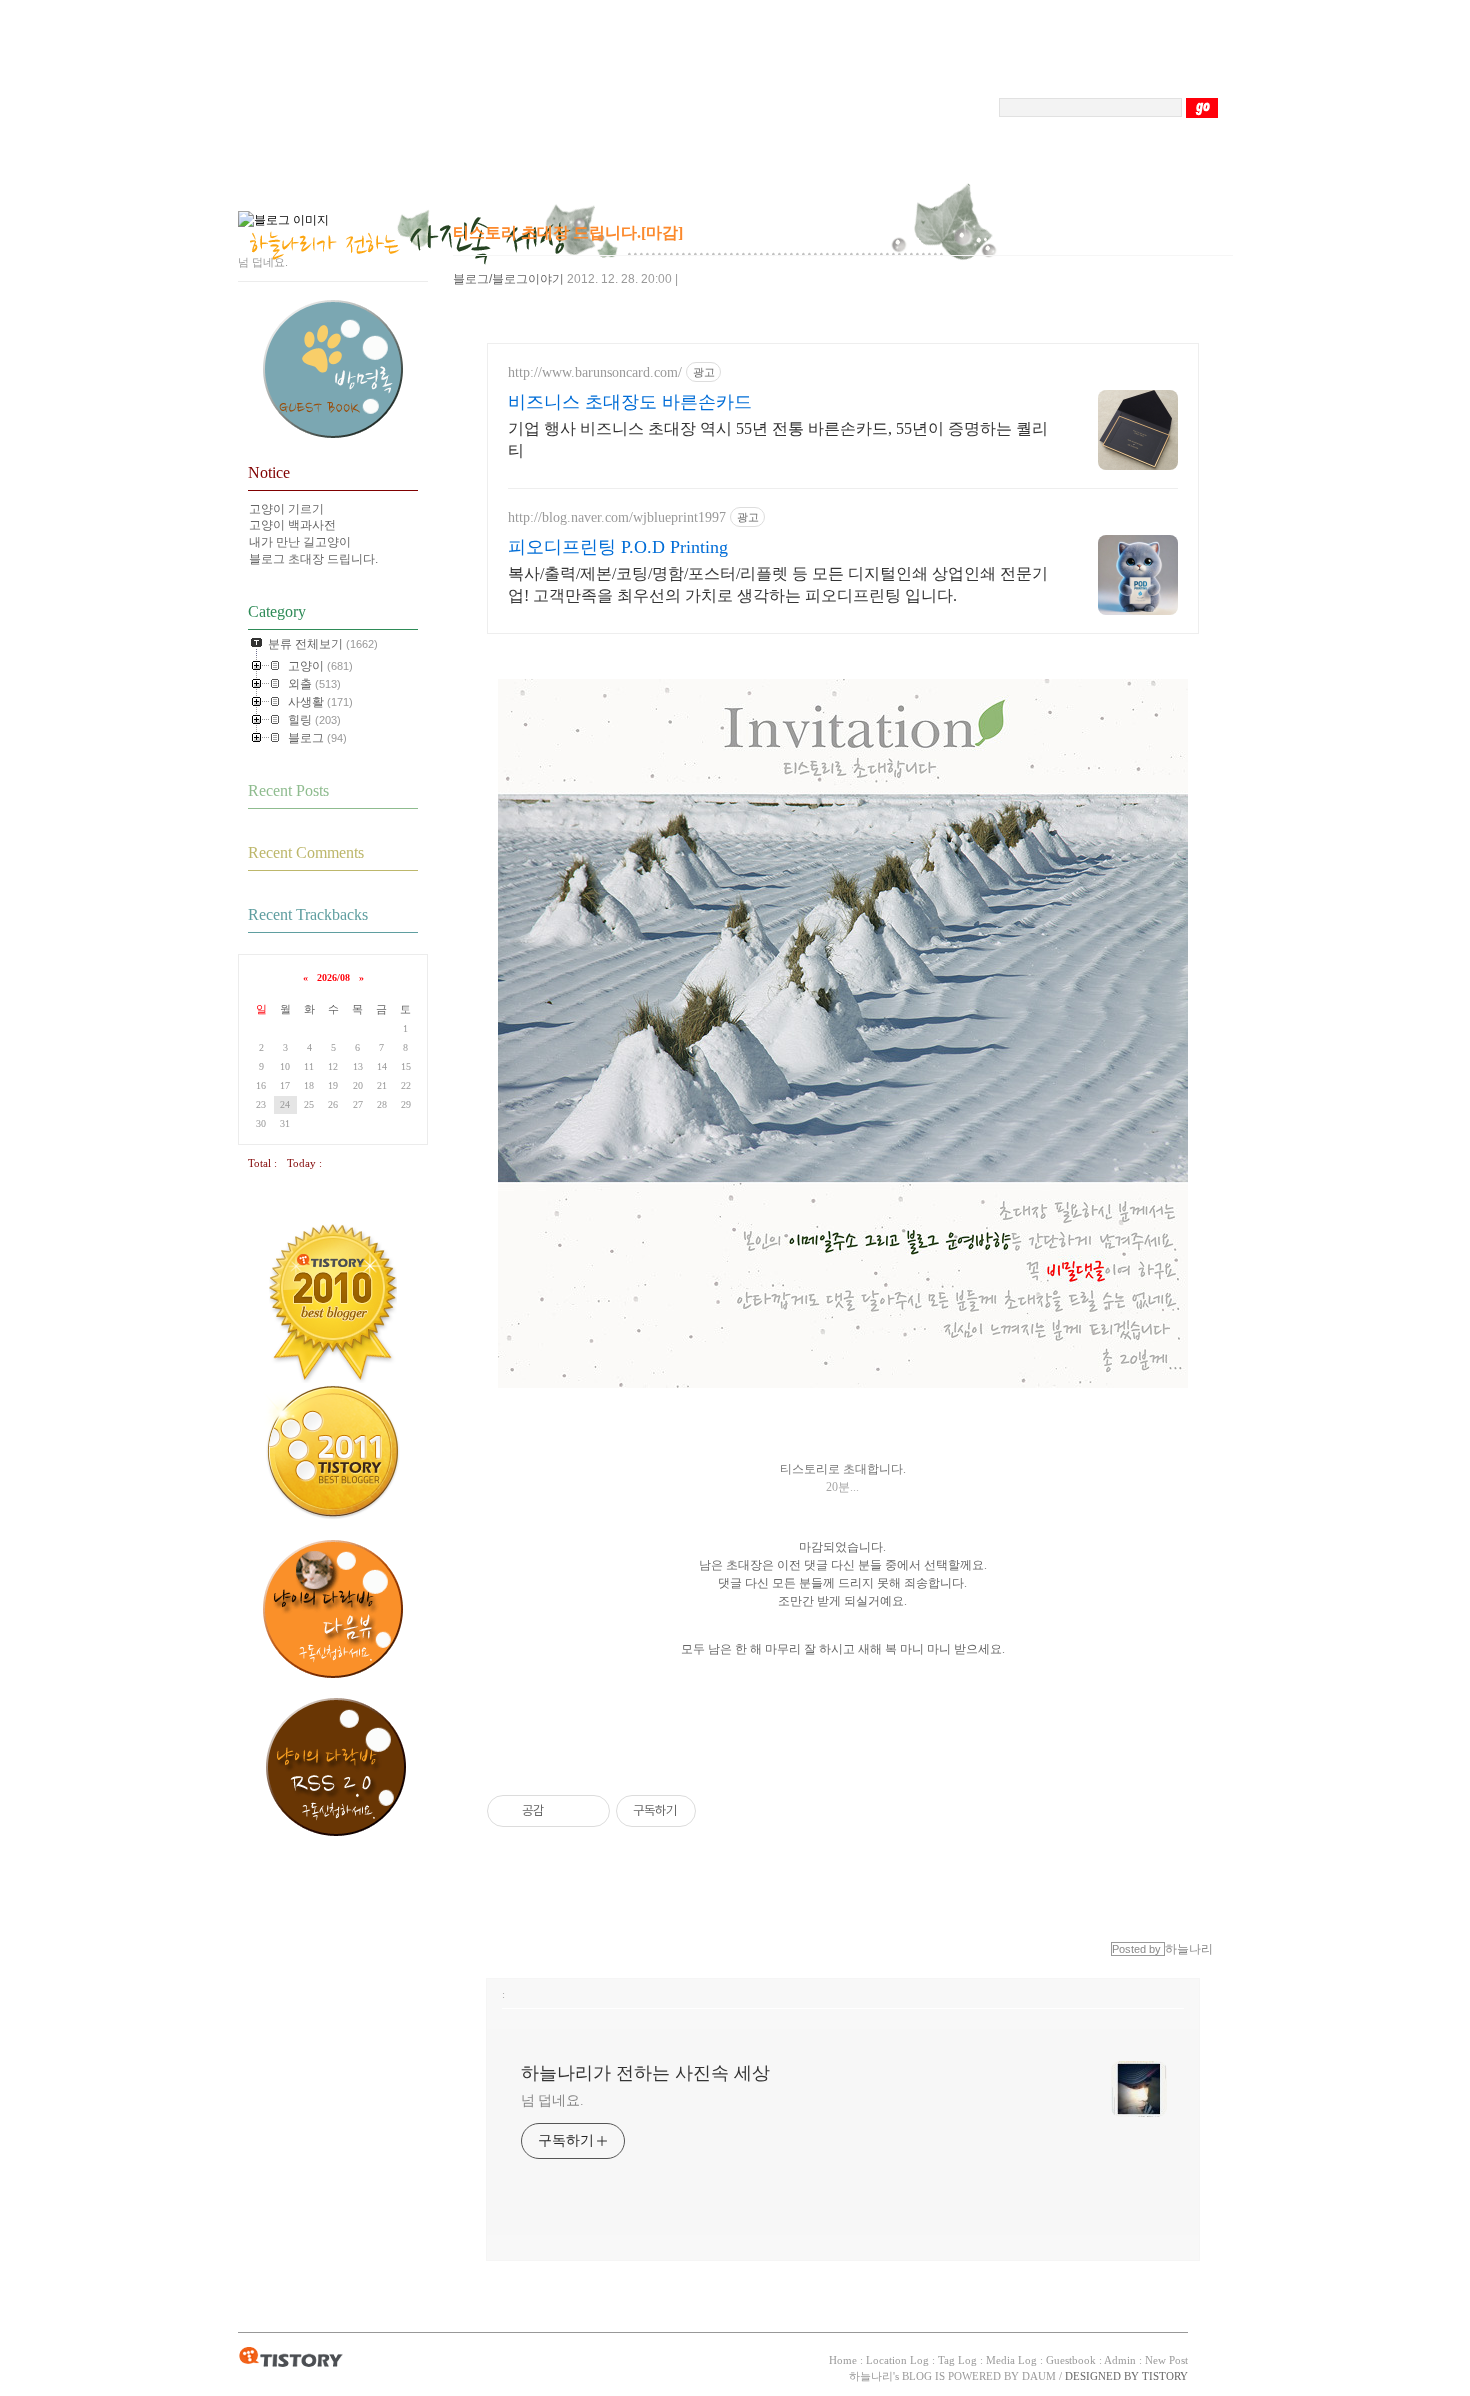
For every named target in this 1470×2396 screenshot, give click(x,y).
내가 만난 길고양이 (300, 542)
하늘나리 (871, 2376)
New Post (1166, 2360)
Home (843, 2360)
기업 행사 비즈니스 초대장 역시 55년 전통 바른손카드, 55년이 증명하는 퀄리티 (778, 439)
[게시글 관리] (587, 1811)
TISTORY (290, 2358)
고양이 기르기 (286, 509)
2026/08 (333, 977)
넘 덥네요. (552, 2100)
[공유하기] (562, 1811)
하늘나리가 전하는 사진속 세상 (645, 2073)
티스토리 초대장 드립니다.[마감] (568, 232)
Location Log (897, 2360)
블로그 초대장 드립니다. (313, 559)
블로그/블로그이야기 (508, 279)
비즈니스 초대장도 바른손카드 (630, 402)
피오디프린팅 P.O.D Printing (618, 547)
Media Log (1011, 2360)
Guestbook (1071, 2360)
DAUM (1039, 2376)
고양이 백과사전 (292, 525)
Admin (1120, 2360)
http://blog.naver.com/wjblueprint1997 (617, 517)
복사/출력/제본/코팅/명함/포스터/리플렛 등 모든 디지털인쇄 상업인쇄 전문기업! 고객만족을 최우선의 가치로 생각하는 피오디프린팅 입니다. (778, 584)
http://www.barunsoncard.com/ (595, 372)
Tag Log (957, 2360)
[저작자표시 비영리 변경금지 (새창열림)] (723, 1811)
